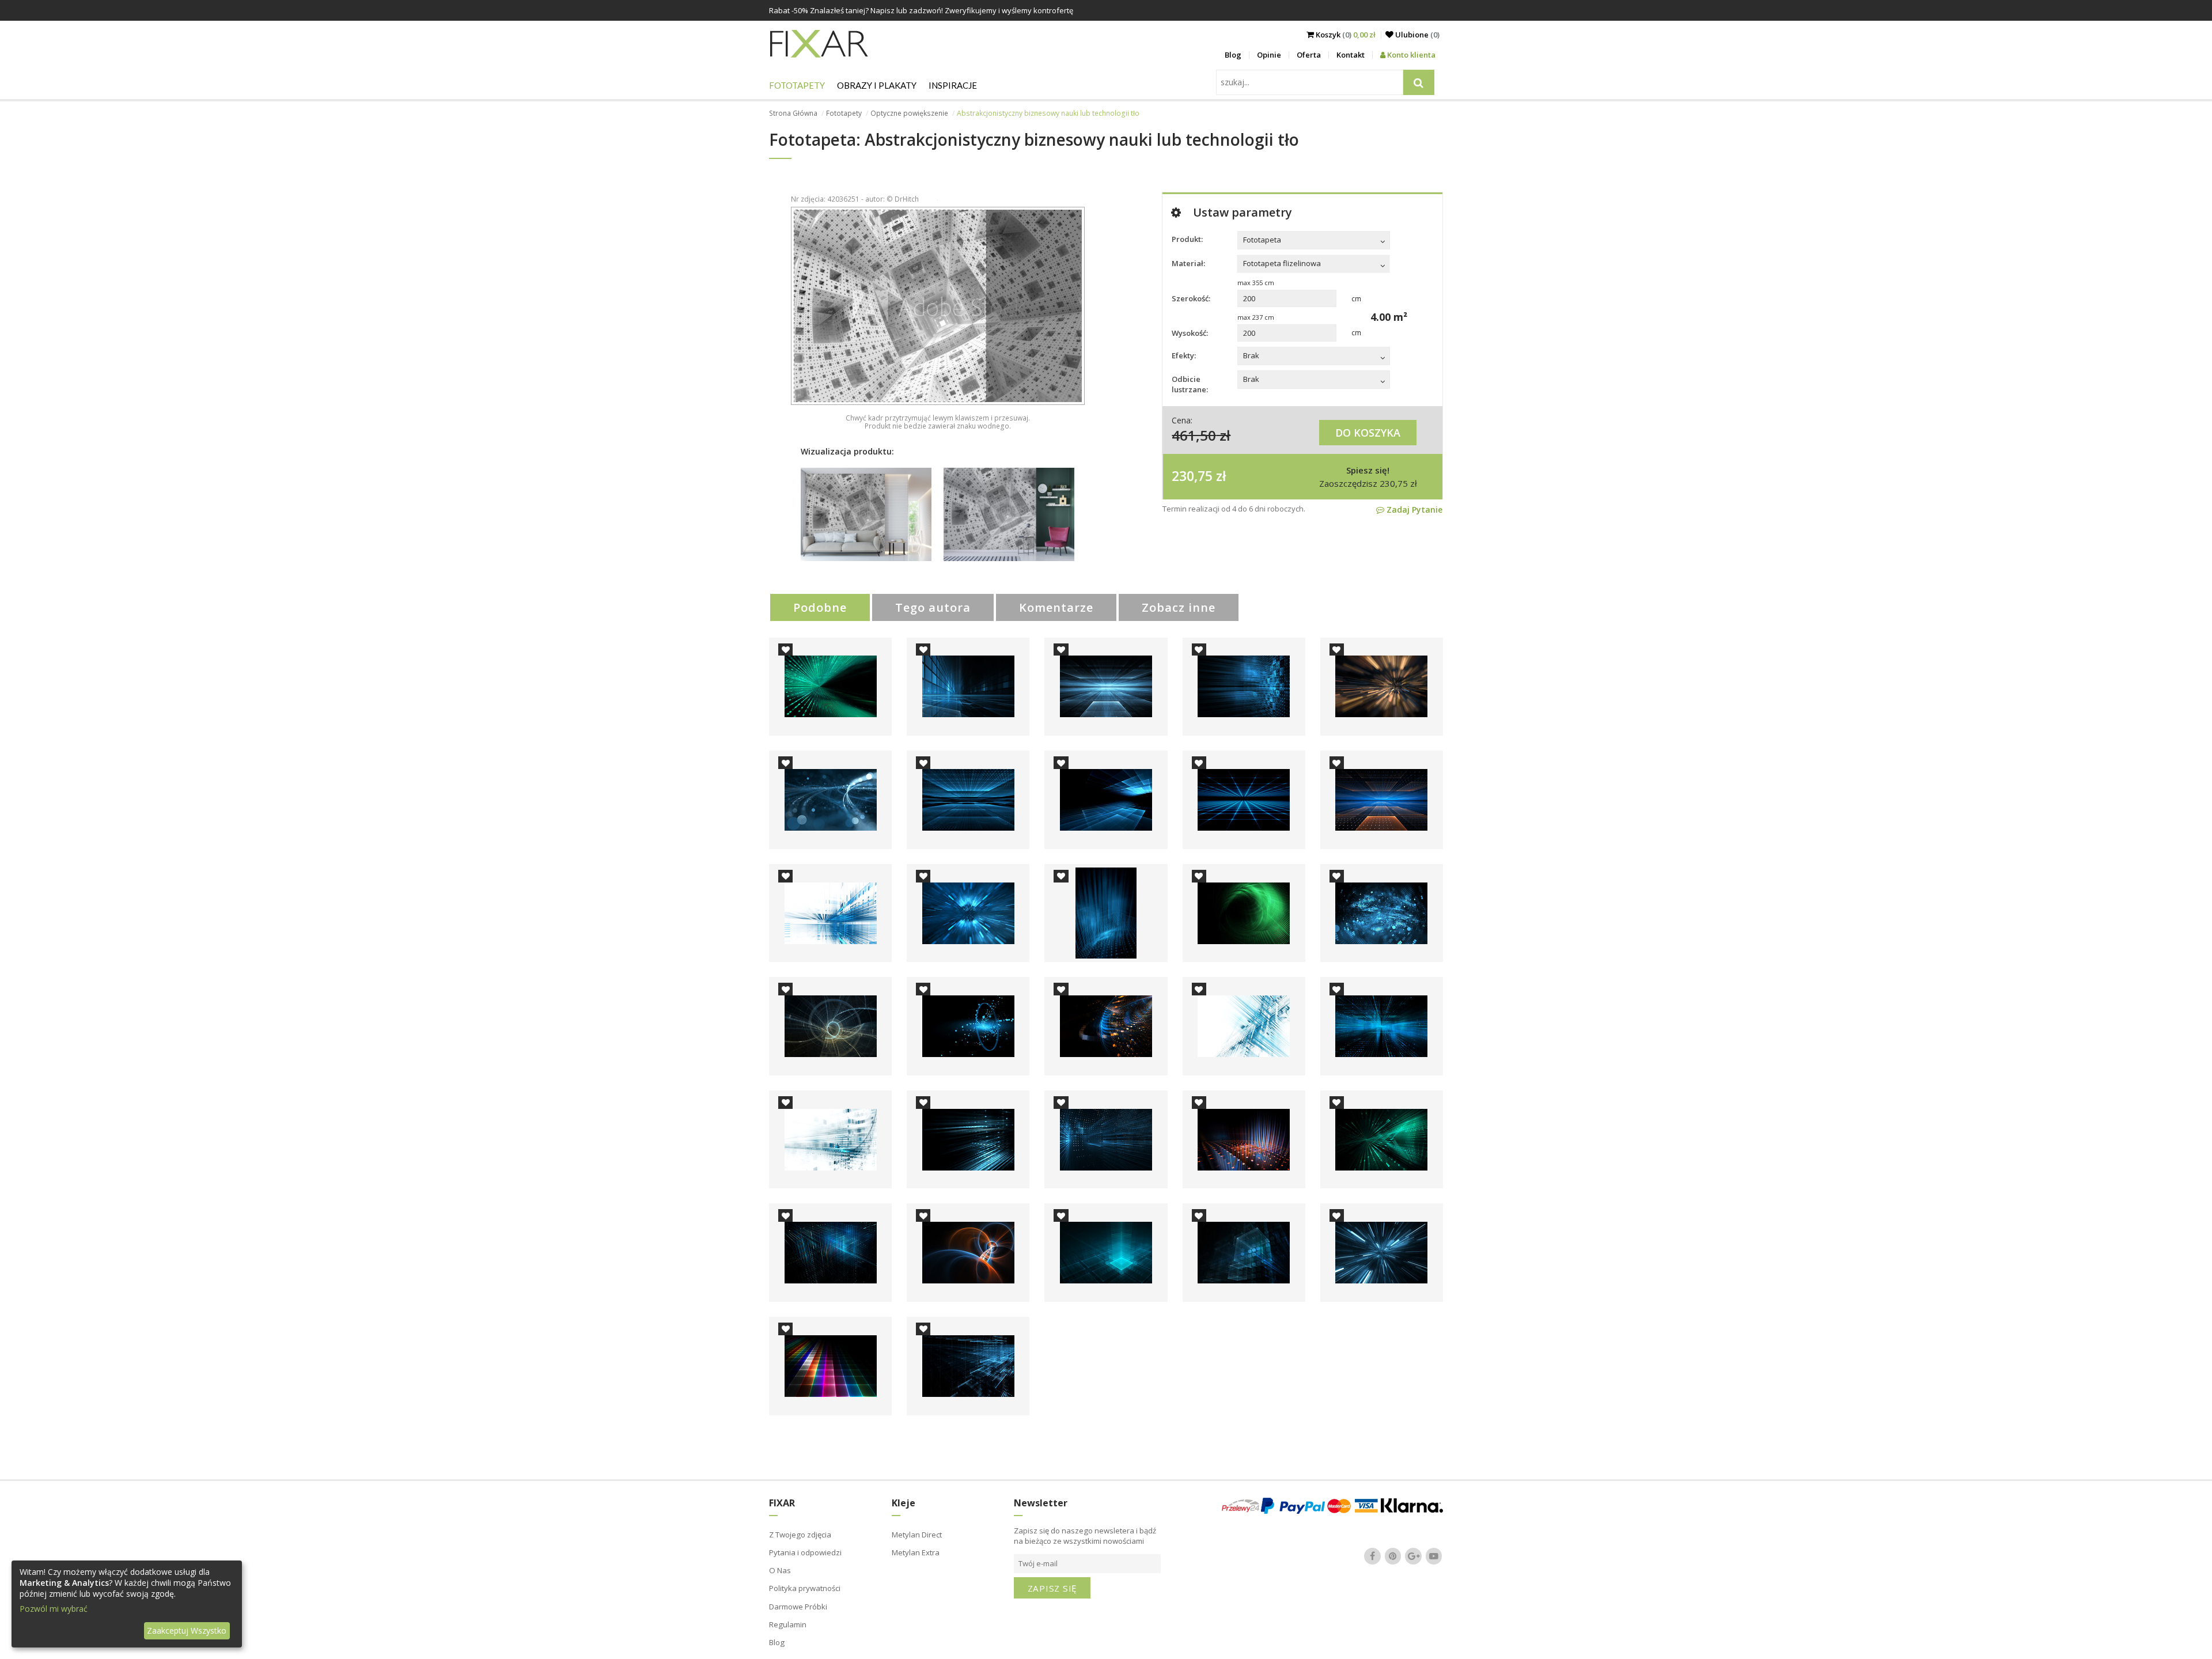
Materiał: (1188, 263)
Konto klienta (1410, 55)
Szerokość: (1191, 298)
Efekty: (1184, 355)
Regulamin (788, 1624)
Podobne (820, 607)
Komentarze (1056, 607)
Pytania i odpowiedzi (805, 1552)
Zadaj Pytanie (1413, 510)
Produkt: (1187, 239)
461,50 (1194, 435)
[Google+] (1414, 1556)
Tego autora (933, 607)
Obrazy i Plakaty (877, 85)
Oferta (1309, 55)
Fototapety (797, 85)
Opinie (1269, 55)
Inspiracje (953, 85)
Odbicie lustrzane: (1190, 384)
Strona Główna (793, 113)
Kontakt (1351, 55)
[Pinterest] (1393, 1556)
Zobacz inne (1179, 607)
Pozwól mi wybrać (54, 1609)
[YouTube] (1434, 1556)
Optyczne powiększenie (909, 113)
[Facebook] (1373, 1556)
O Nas (780, 1570)
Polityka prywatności (805, 1588)
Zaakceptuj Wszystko (187, 1630)
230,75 (1192, 476)
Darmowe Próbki (798, 1607)
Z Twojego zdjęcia (800, 1535)
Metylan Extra (916, 1552)
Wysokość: (1190, 333)
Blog (1233, 55)
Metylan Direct (917, 1535)
